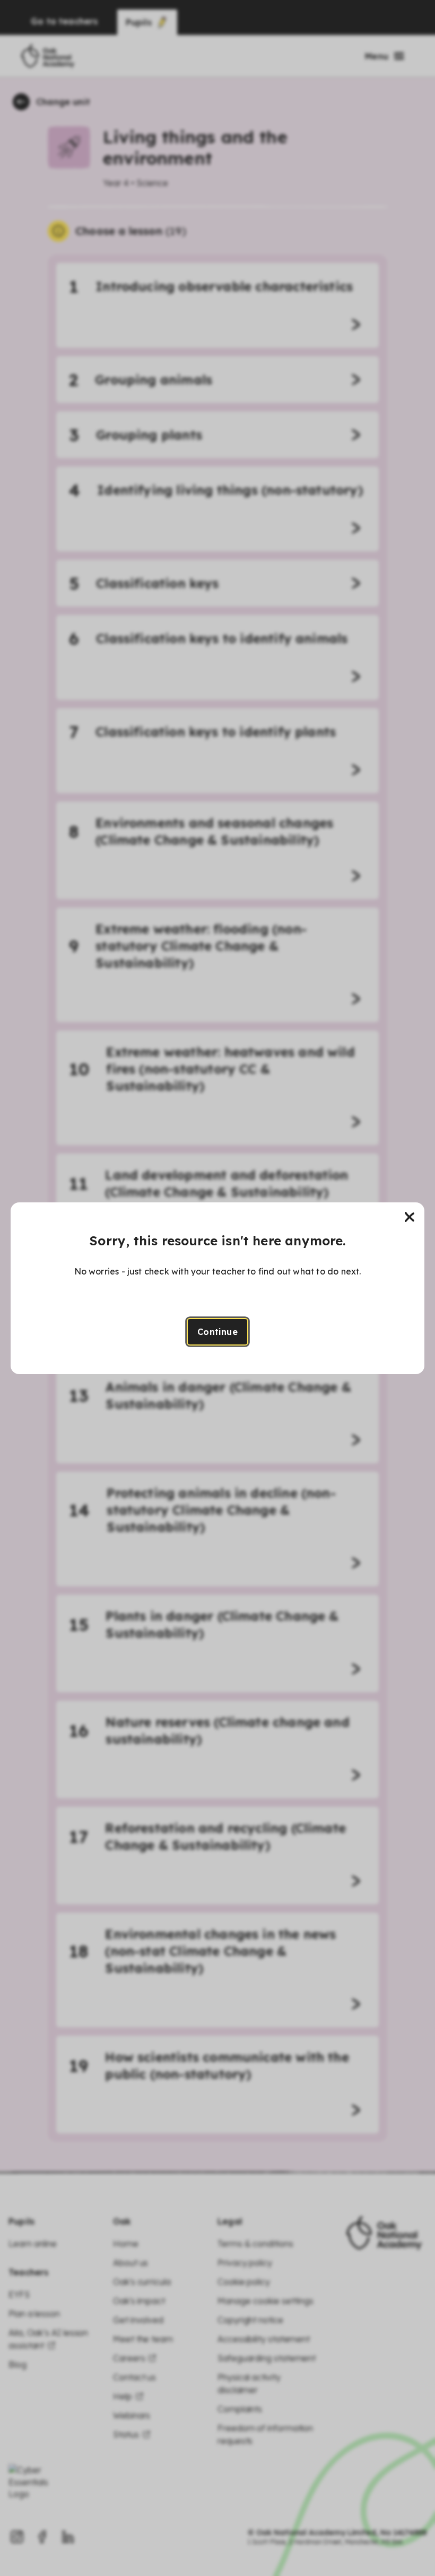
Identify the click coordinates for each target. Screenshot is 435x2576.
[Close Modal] (410, 1217)
